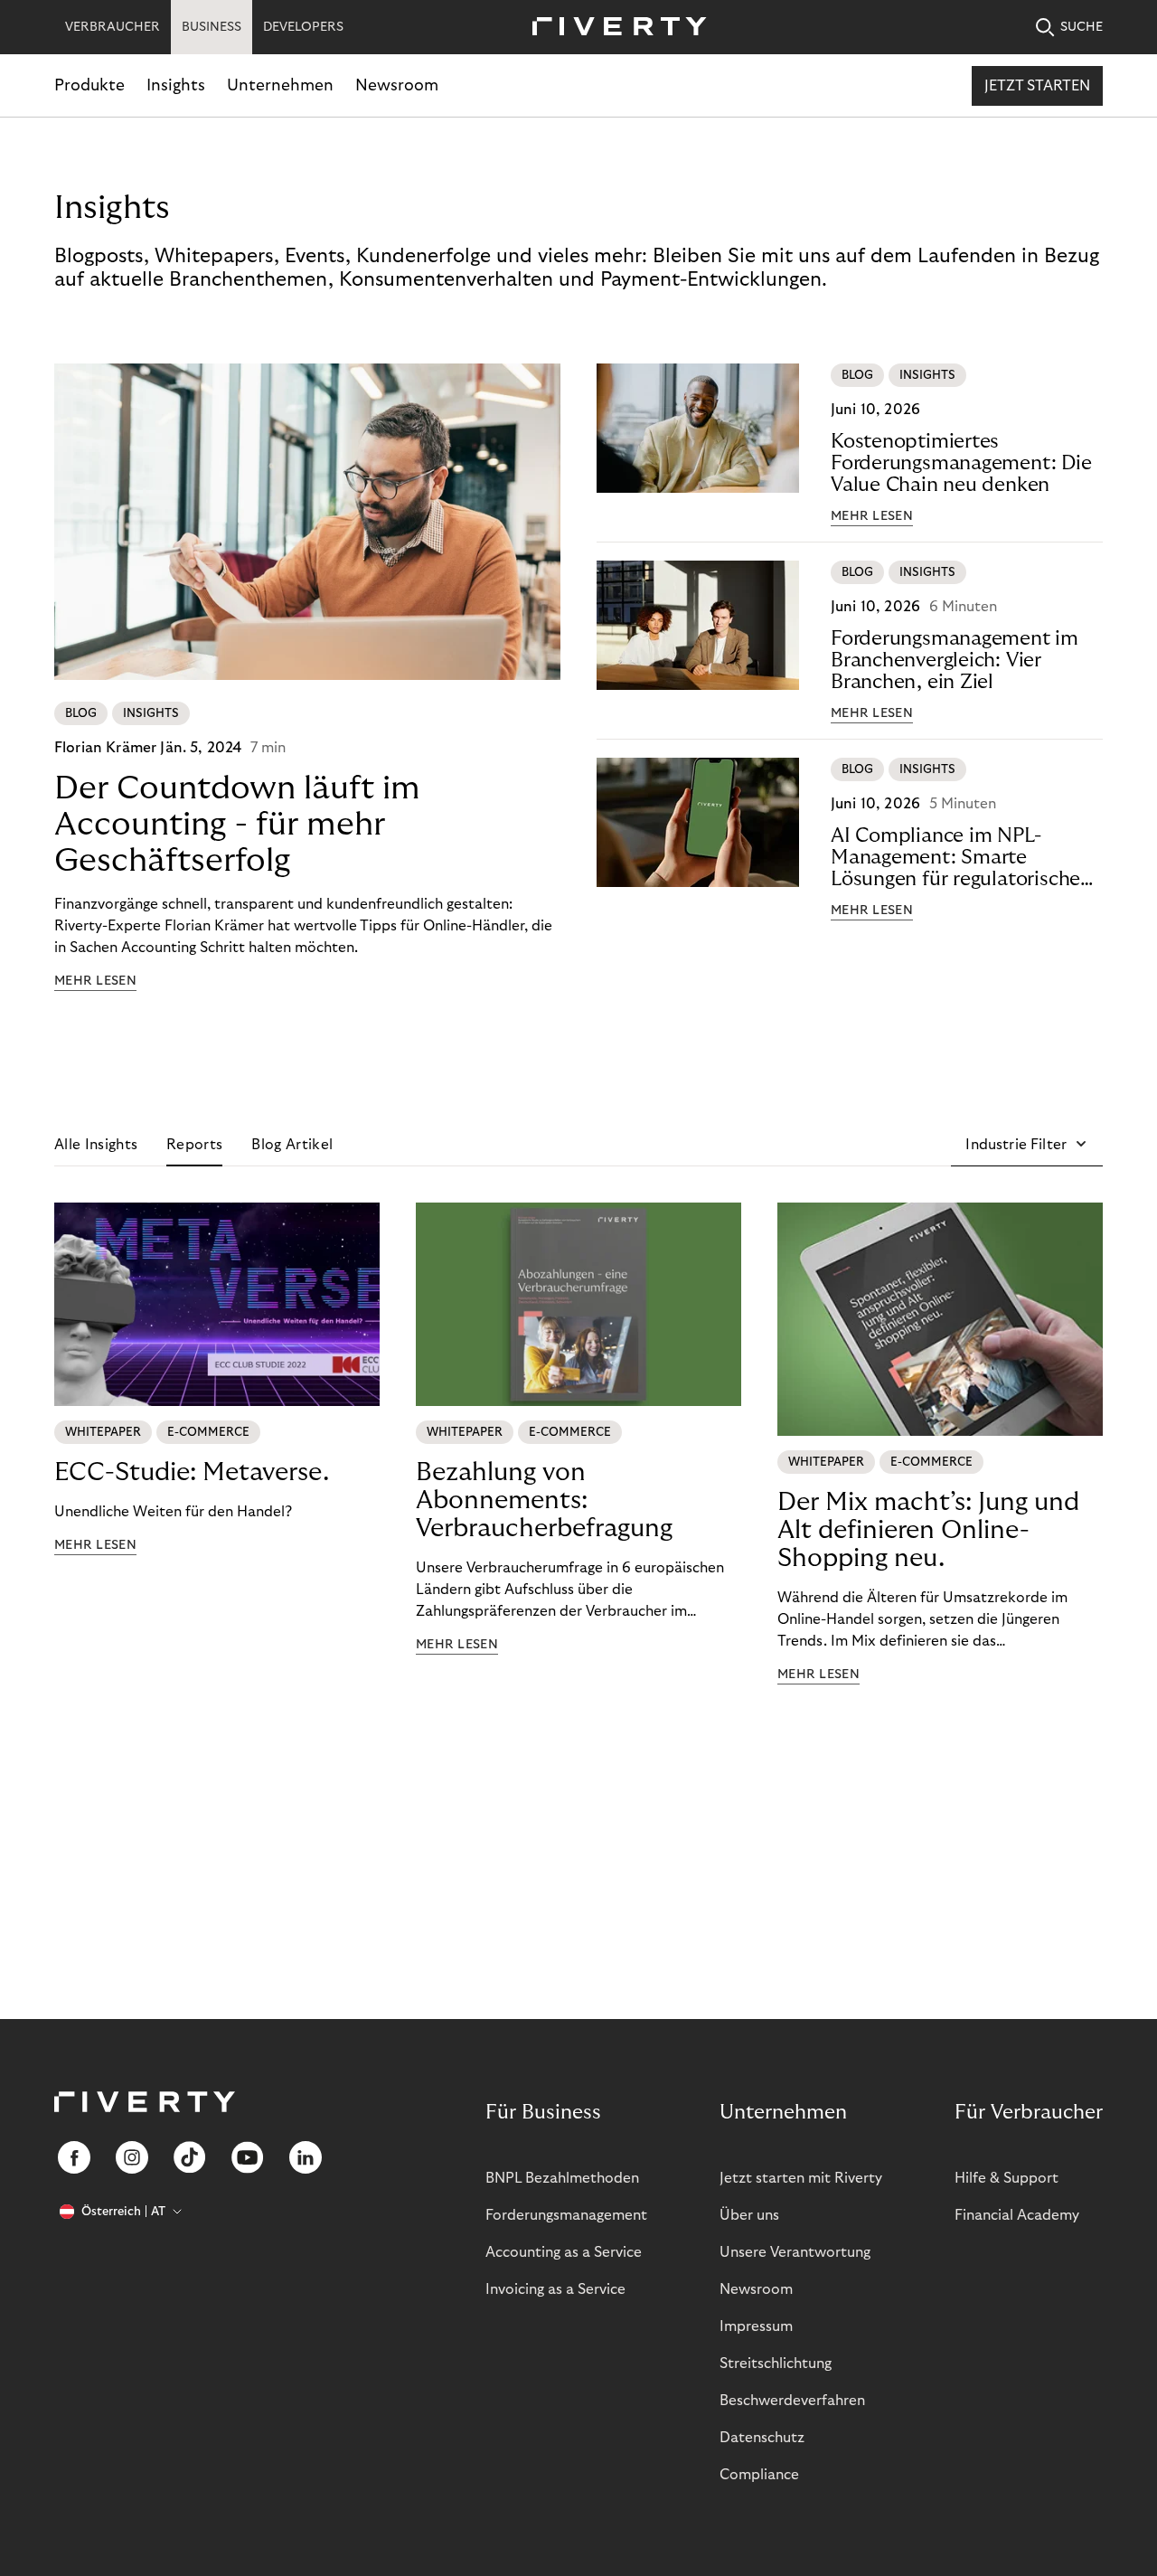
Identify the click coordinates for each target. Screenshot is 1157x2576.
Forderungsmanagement (566, 2215)
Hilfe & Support (1006, 2178)
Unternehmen (280, 85)
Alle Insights (96, 1145)
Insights (176, 85)
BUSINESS (212, 27)
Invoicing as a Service (555, 2289)
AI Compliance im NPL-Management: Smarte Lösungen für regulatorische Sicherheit (955, 858)
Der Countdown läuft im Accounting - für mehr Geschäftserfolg (237, 824)
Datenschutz (762, 2438)
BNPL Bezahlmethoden (562, 2178)
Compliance (759, 2475)
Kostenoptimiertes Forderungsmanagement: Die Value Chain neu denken (961, 463)
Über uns (749, 2215)
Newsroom (397, 85)
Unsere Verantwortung (795, 2252)
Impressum (756, 2326)
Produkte (89, 85)
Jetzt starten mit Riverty (801, 2178)
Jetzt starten (1037, 86)
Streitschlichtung (776, 2364)
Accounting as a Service (564, 2252)
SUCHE (1082, 27)
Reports (194, 1145)
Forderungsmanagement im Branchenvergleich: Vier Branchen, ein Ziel (955, 660)
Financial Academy (1017, 2215)
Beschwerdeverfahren (792, 2401)
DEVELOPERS (303, 27)
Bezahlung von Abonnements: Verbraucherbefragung (544, 1500)
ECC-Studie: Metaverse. (192, 1472)
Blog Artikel (292, 1145)
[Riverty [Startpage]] (613, 28)
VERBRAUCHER (113, 27)
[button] (1027, 1145)
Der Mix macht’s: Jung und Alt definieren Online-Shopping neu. (928, 1530)
